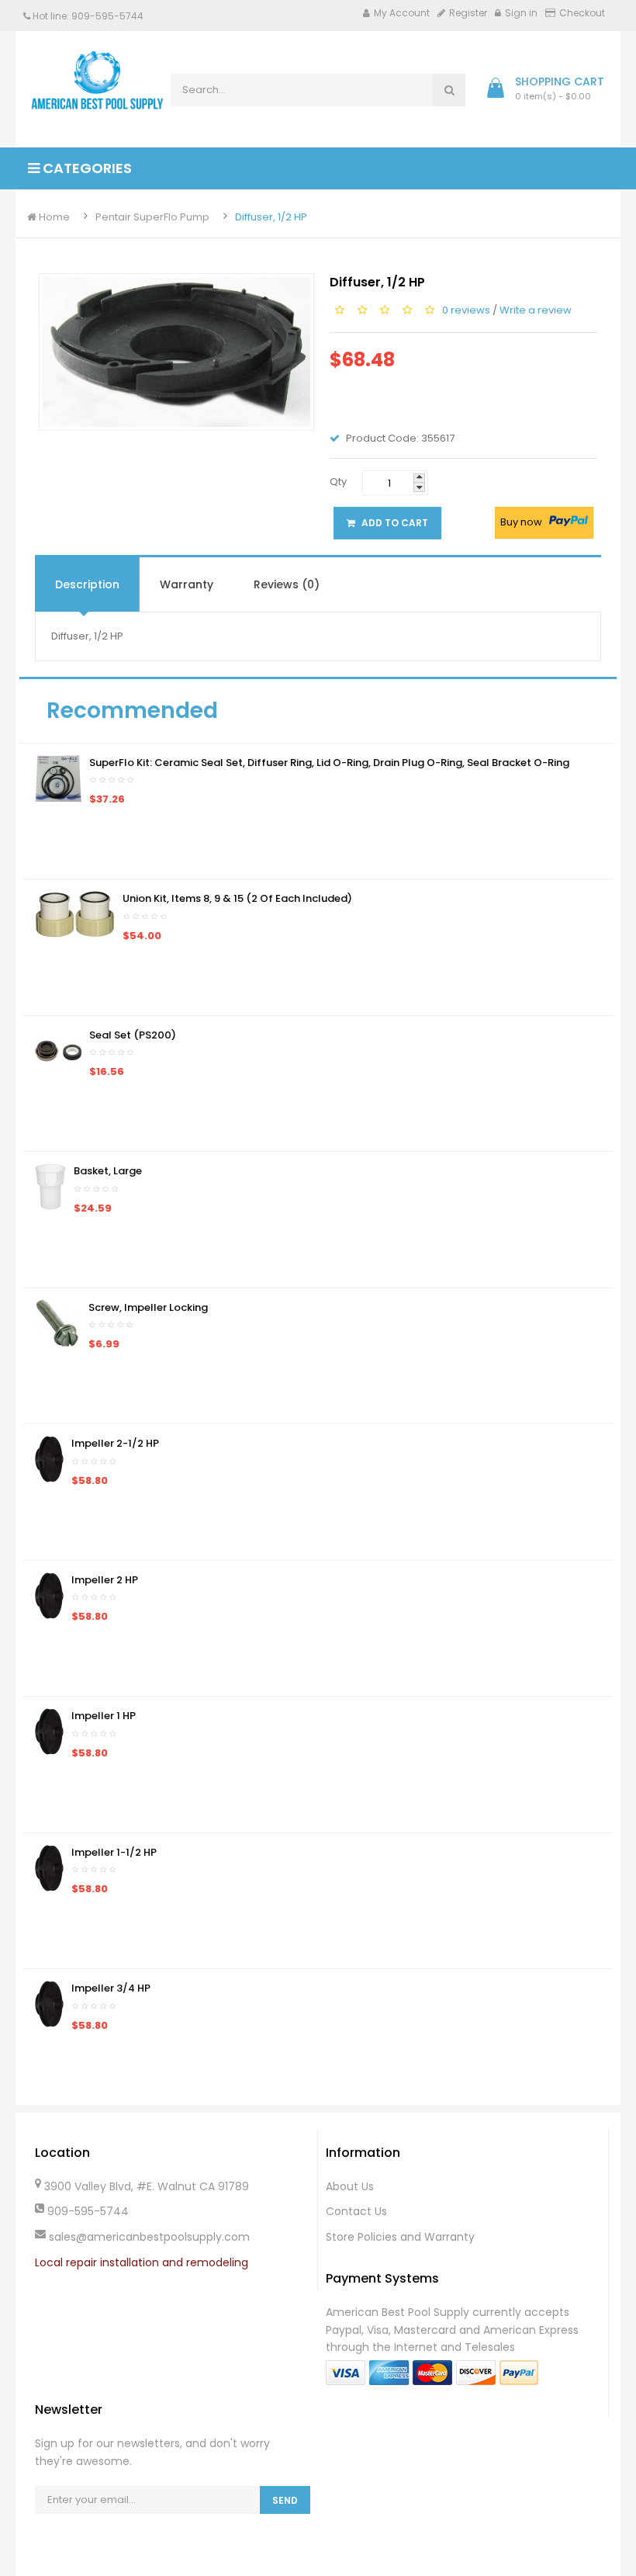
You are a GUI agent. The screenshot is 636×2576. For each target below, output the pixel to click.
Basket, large (108, 1171)
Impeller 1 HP (104, 1716)
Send (285, 2500)
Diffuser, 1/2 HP (271, 217)
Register (468, 13)
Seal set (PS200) (133, 1035)
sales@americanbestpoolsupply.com (149, 2237)
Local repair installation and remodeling (142, 2262)
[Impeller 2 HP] (49, 1595)
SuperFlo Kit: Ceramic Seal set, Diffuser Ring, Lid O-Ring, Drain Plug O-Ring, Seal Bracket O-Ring (329, 763)
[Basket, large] (50, 1186)
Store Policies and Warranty (400, 2237)
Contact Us (356, 2211)
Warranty (187, 584)
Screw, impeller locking (148, 1307)
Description (87, 584)
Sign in (521, 13)
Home (53, 217)
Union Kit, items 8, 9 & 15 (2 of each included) (237, 898)
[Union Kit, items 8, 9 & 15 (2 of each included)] (75, 914)
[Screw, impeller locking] (58, 1322)
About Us (350, 2186)
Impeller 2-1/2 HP (115, 1443)
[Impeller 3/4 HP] (49, 2004)
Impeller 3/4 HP (111, 1988)
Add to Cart (394, 523)
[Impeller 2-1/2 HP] (49, 1459)
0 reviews (466, 309)
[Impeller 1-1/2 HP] (49, 1867)
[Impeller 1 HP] (49, 1731)
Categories (86, 168)
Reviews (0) (287, 584)
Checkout (582, 13)
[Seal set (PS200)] (58, 1050)
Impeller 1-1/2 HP (114, 1852)
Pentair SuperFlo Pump (152, 217)
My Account (402, 13)
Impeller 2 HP (105, 1580)
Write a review (536, 309)
